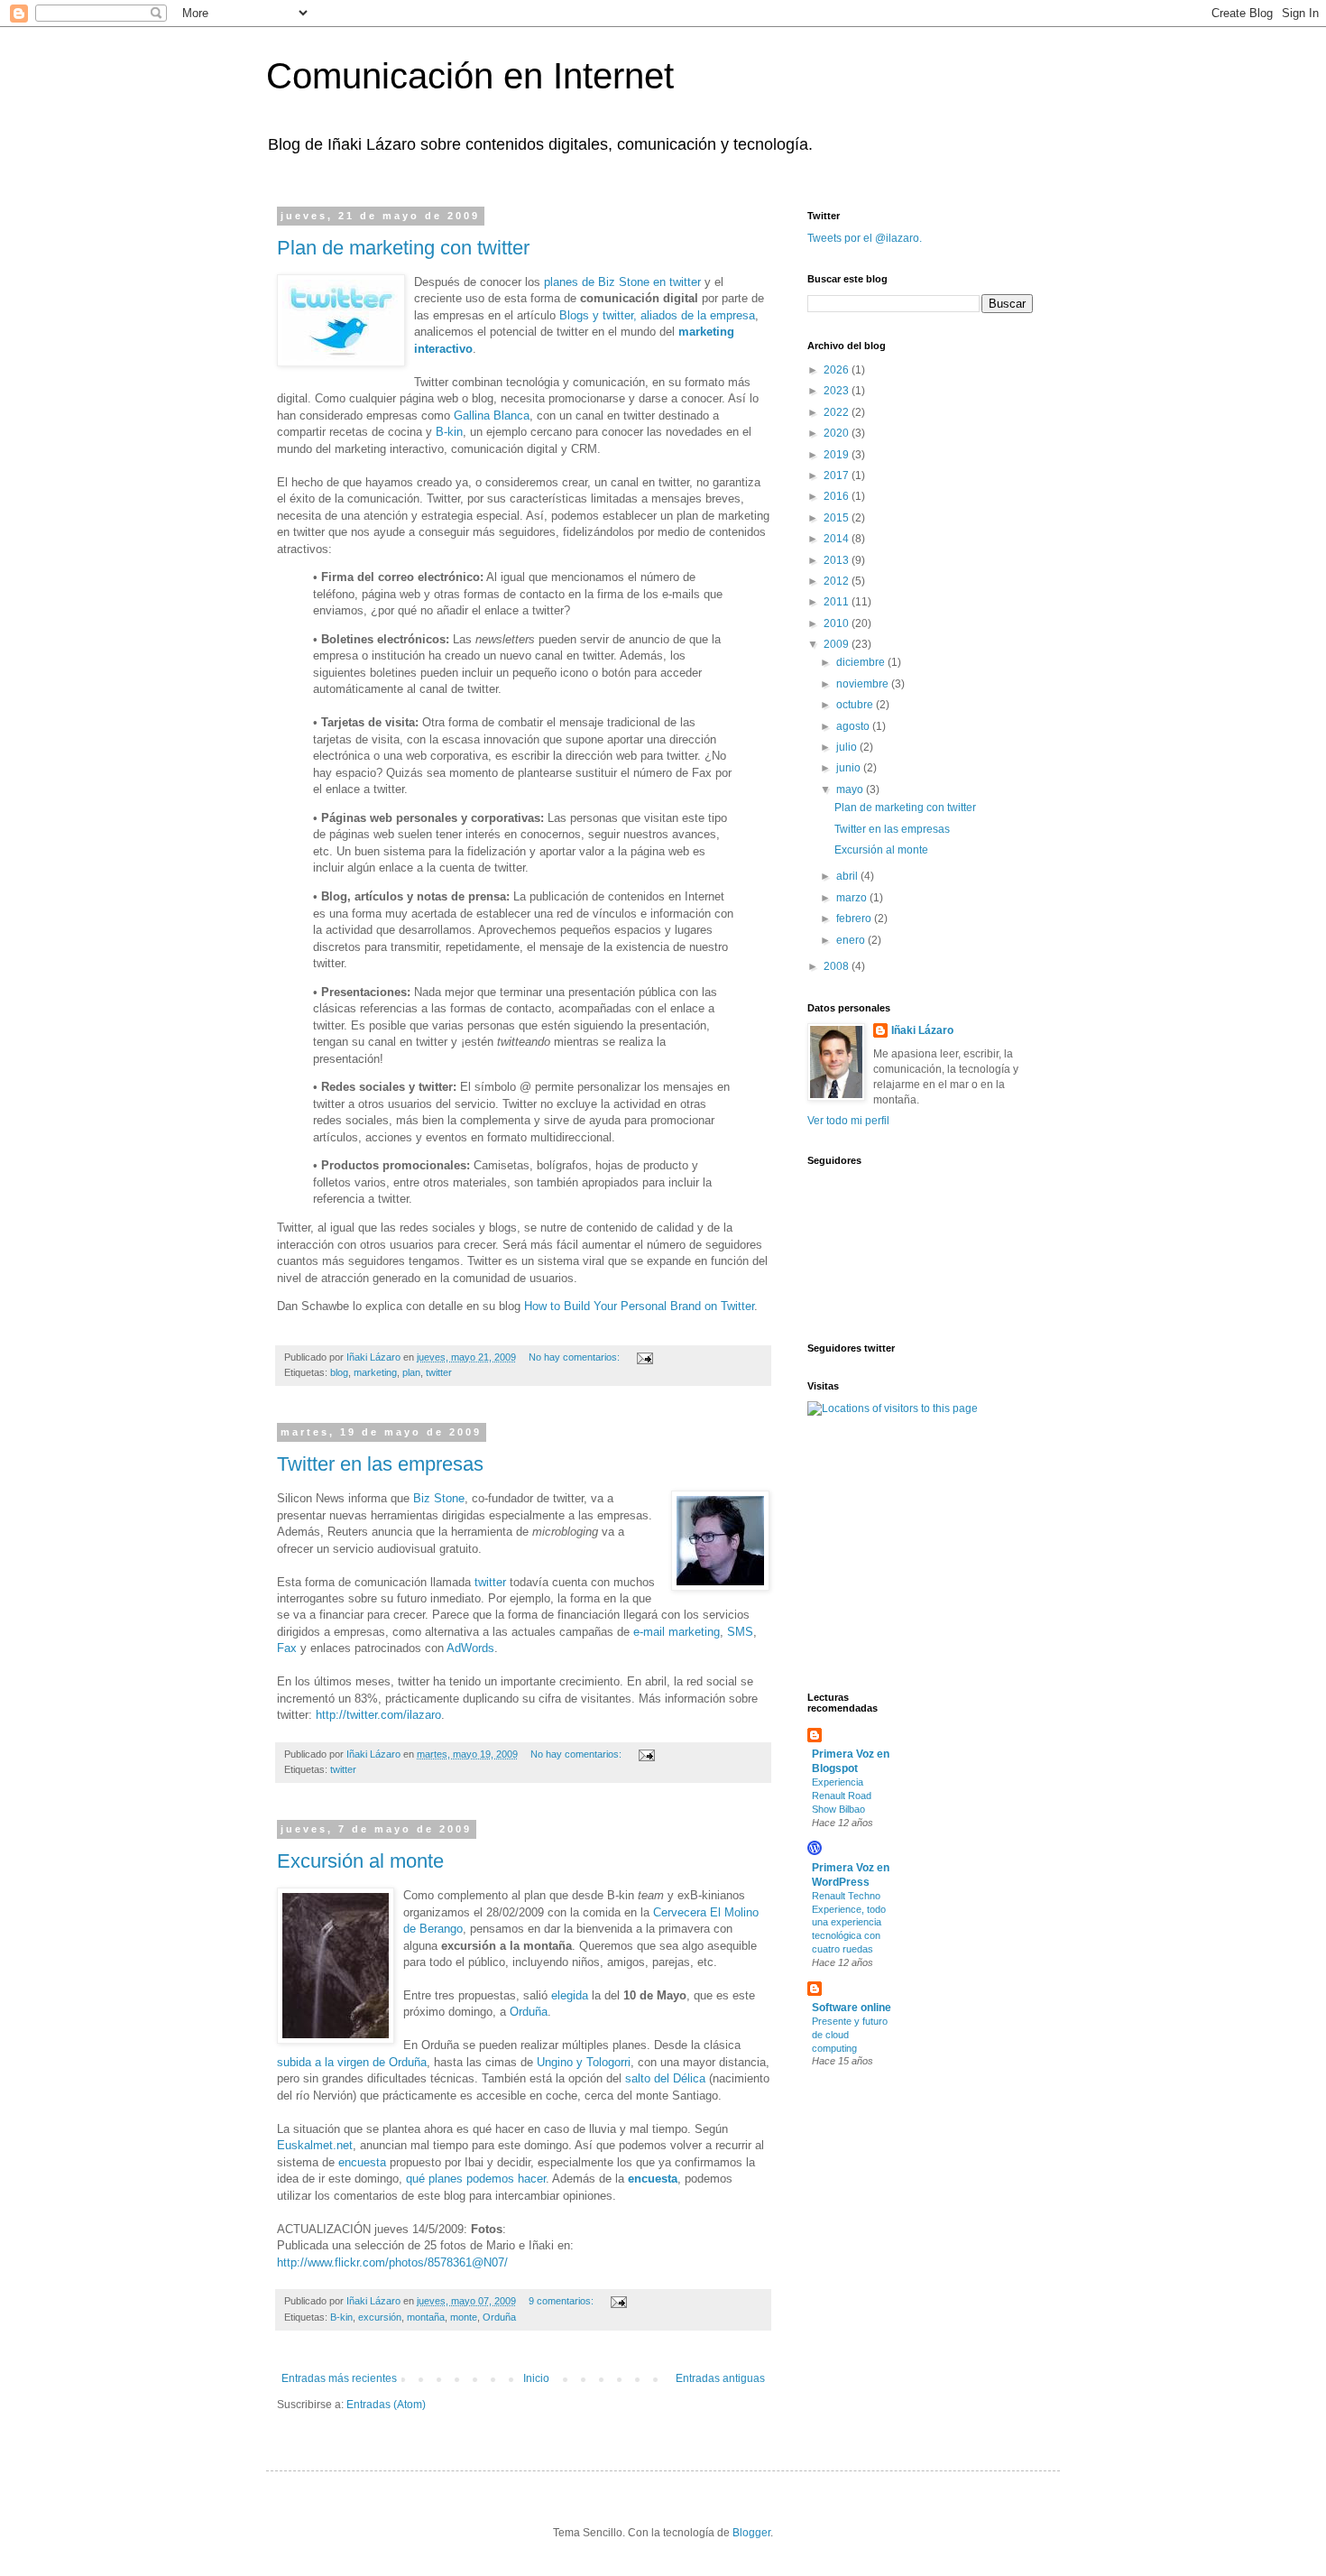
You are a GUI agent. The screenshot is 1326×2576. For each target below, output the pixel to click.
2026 (838, 370)
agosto (854, 726)
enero (852, 940)
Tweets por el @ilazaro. (865, 238)
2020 (838, 433)
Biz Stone (439, 1498)
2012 (838, 581)
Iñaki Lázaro (922, 1030)
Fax (287, 1648)
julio (848, 747)
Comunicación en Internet (470, 76)
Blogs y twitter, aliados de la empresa (657, 315)
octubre (856, 705)
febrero (855, 919)
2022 (838, 412)
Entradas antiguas (720, 2378)
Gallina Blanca (492, 415)
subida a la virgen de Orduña (352, 2062)
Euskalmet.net (315, 2145)
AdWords (470, 1648)
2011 (838, 602)
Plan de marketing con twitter (403, 248)
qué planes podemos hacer (476, 2179)
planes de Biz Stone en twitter (622, 282)
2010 (838, 623)
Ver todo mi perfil (848, 1121)
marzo (853, 898)
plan (411, 1372)
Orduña (529, 2012)
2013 (838, 560)
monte (464, 2317)
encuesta (362, 2162)
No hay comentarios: (576, 1357)
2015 (838, 518)
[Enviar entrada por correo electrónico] (644, 1357)
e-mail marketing (677, 1632)
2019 (838, 455)
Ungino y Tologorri (584, 2062)
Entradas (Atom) (386, 2405)
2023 (838, 391)
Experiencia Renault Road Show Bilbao (842, 1796)
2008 (838, 966)
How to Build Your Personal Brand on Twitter (639, 1306)
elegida (570, 1995)
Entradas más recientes (339, 2378)
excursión (380, 2317)
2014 (838, 539)
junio (850, 768)
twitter (439, 1372)
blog (339, 1372)
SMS (740, 1632)
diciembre (862, 662)
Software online (852, 2008)
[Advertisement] (861, 1552)
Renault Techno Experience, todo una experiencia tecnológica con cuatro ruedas (849, 1922)
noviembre (864, 684)
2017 (838, 475)
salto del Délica (665, 2078)
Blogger (751, 2533)
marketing (375, 1372)
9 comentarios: (562, 2301)
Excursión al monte (360, 1861)
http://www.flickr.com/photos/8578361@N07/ (392, 2262)
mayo (851, 789)
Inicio (536, 2378)
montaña (426, 2317)
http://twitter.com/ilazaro (378, 1715)
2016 (838, 496)
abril (848, 876)
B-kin (449, 432)
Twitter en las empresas (380, 1464)
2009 (838, 644)
